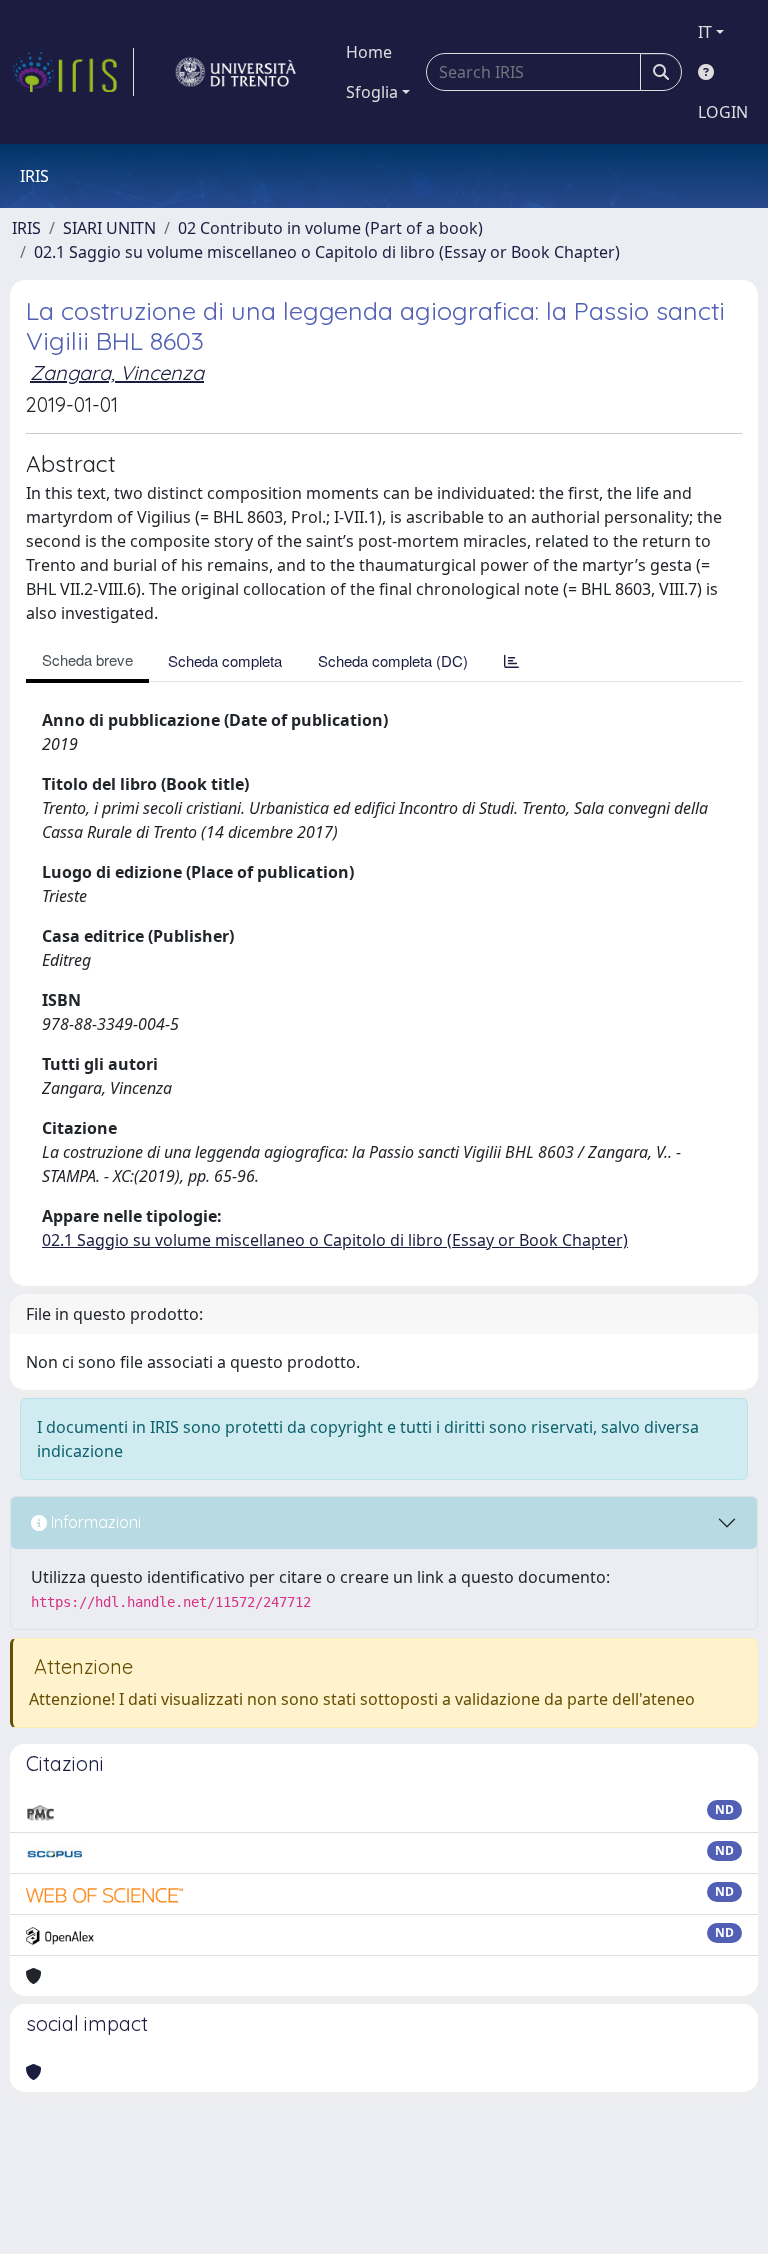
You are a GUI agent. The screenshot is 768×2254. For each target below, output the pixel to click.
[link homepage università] (236, 72)
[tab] (511, 660)
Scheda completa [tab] (225, 660)
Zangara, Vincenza (117, 372)
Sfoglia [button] (372, 92)
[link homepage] (73, 72)
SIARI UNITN (109, 228)
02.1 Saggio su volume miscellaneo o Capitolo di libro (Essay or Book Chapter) (327, 252)
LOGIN (723, 112)
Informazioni (94, 1522)
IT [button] (705, 32)
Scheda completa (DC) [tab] (393, 660)
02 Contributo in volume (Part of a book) (330, 228)
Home (369, 52)
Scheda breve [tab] (87, 659)
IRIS (26, 228)
